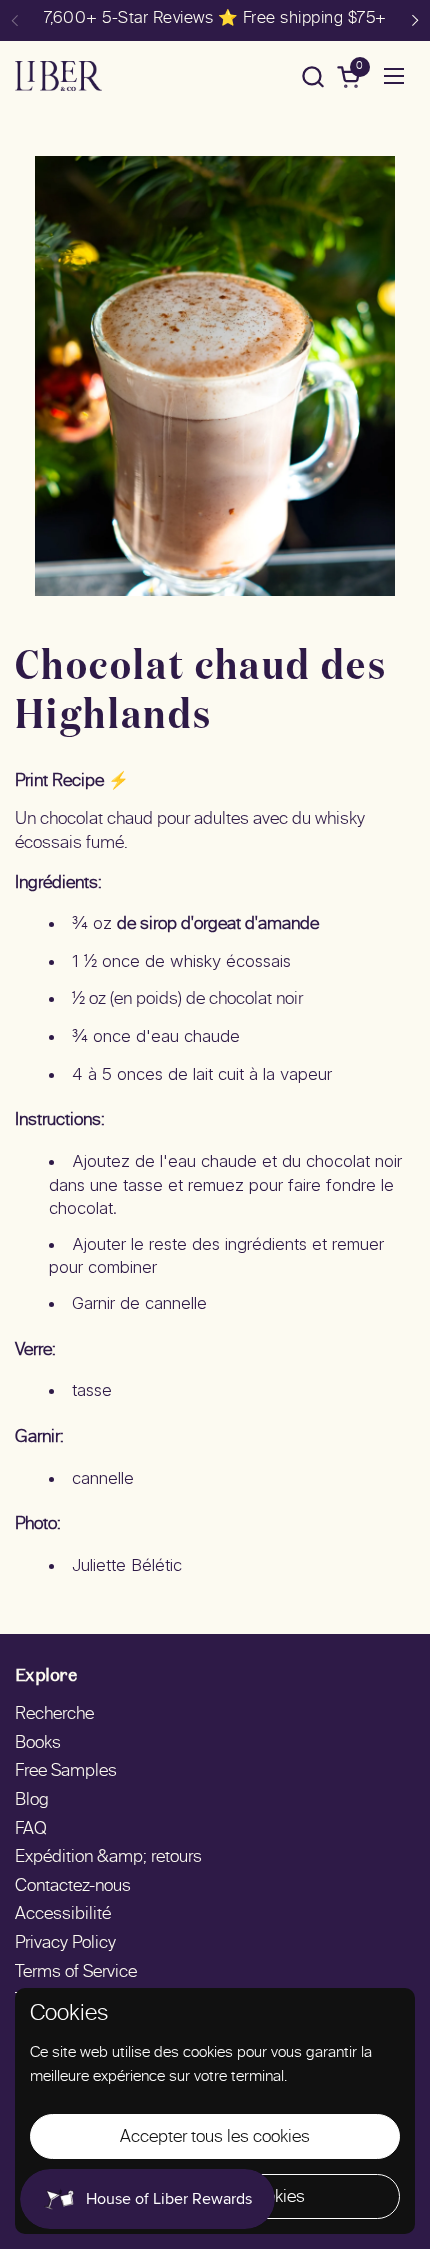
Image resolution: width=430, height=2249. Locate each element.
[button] (312, 76)
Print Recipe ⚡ (72, 782)
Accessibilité (63, 1915)
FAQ (31, 1830)
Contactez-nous (73, 1887)
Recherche (54, 1715)
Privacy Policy (65, 1944)
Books (38, 1744)
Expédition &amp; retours (108, 1858)
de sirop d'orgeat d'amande (218, 925)
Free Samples (66, 1772)
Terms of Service (76, 1973)
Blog (32, 1801)
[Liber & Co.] (58, 76)
